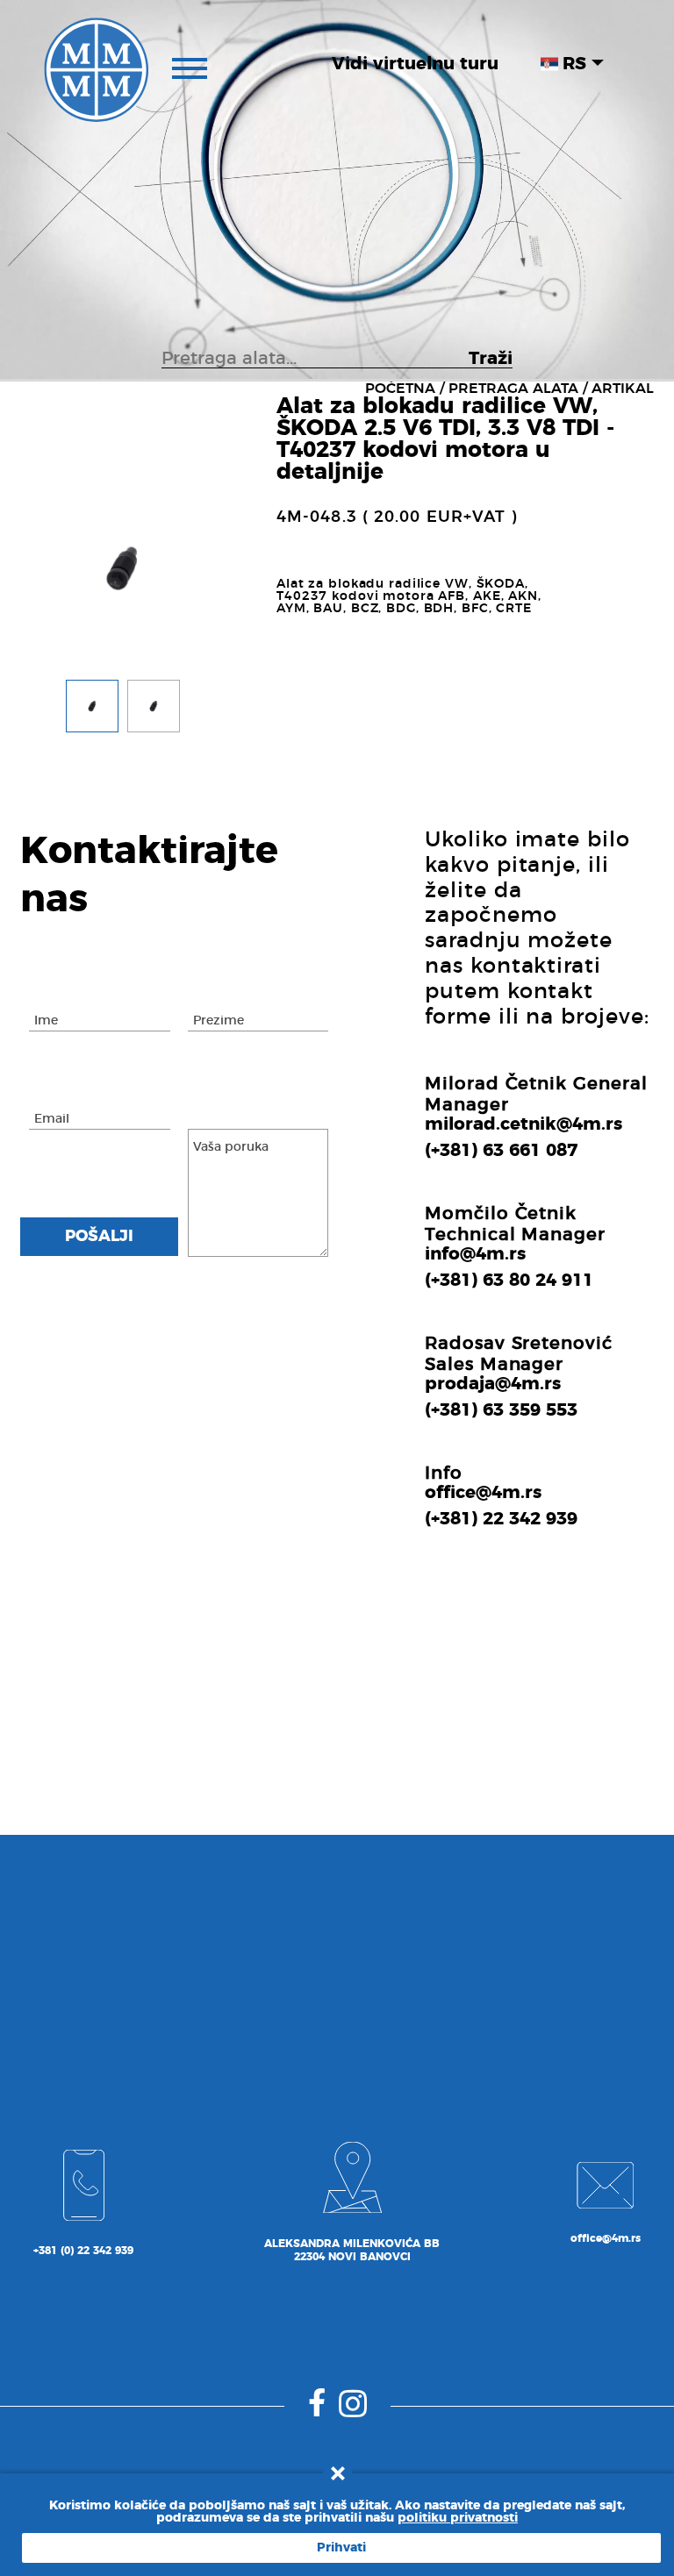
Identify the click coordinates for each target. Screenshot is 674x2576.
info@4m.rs (475, 1254)
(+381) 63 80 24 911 (509, 1281)
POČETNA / (405, 389)
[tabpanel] (123, 568)
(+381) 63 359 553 (501, 1410)
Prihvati (341, 2548)
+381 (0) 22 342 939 (83, 2251)
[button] (92, 710)
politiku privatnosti (458, 2518)
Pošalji (99, 1237)
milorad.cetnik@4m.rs (523, 1124)
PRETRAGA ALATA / (518, 389)
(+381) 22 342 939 (501, 1519)
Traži (491, 359)
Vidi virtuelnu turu (415, 64)
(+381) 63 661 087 (501, 1151)
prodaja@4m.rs (493, 1384)
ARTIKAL (623, 389)
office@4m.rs (483, 1493)
